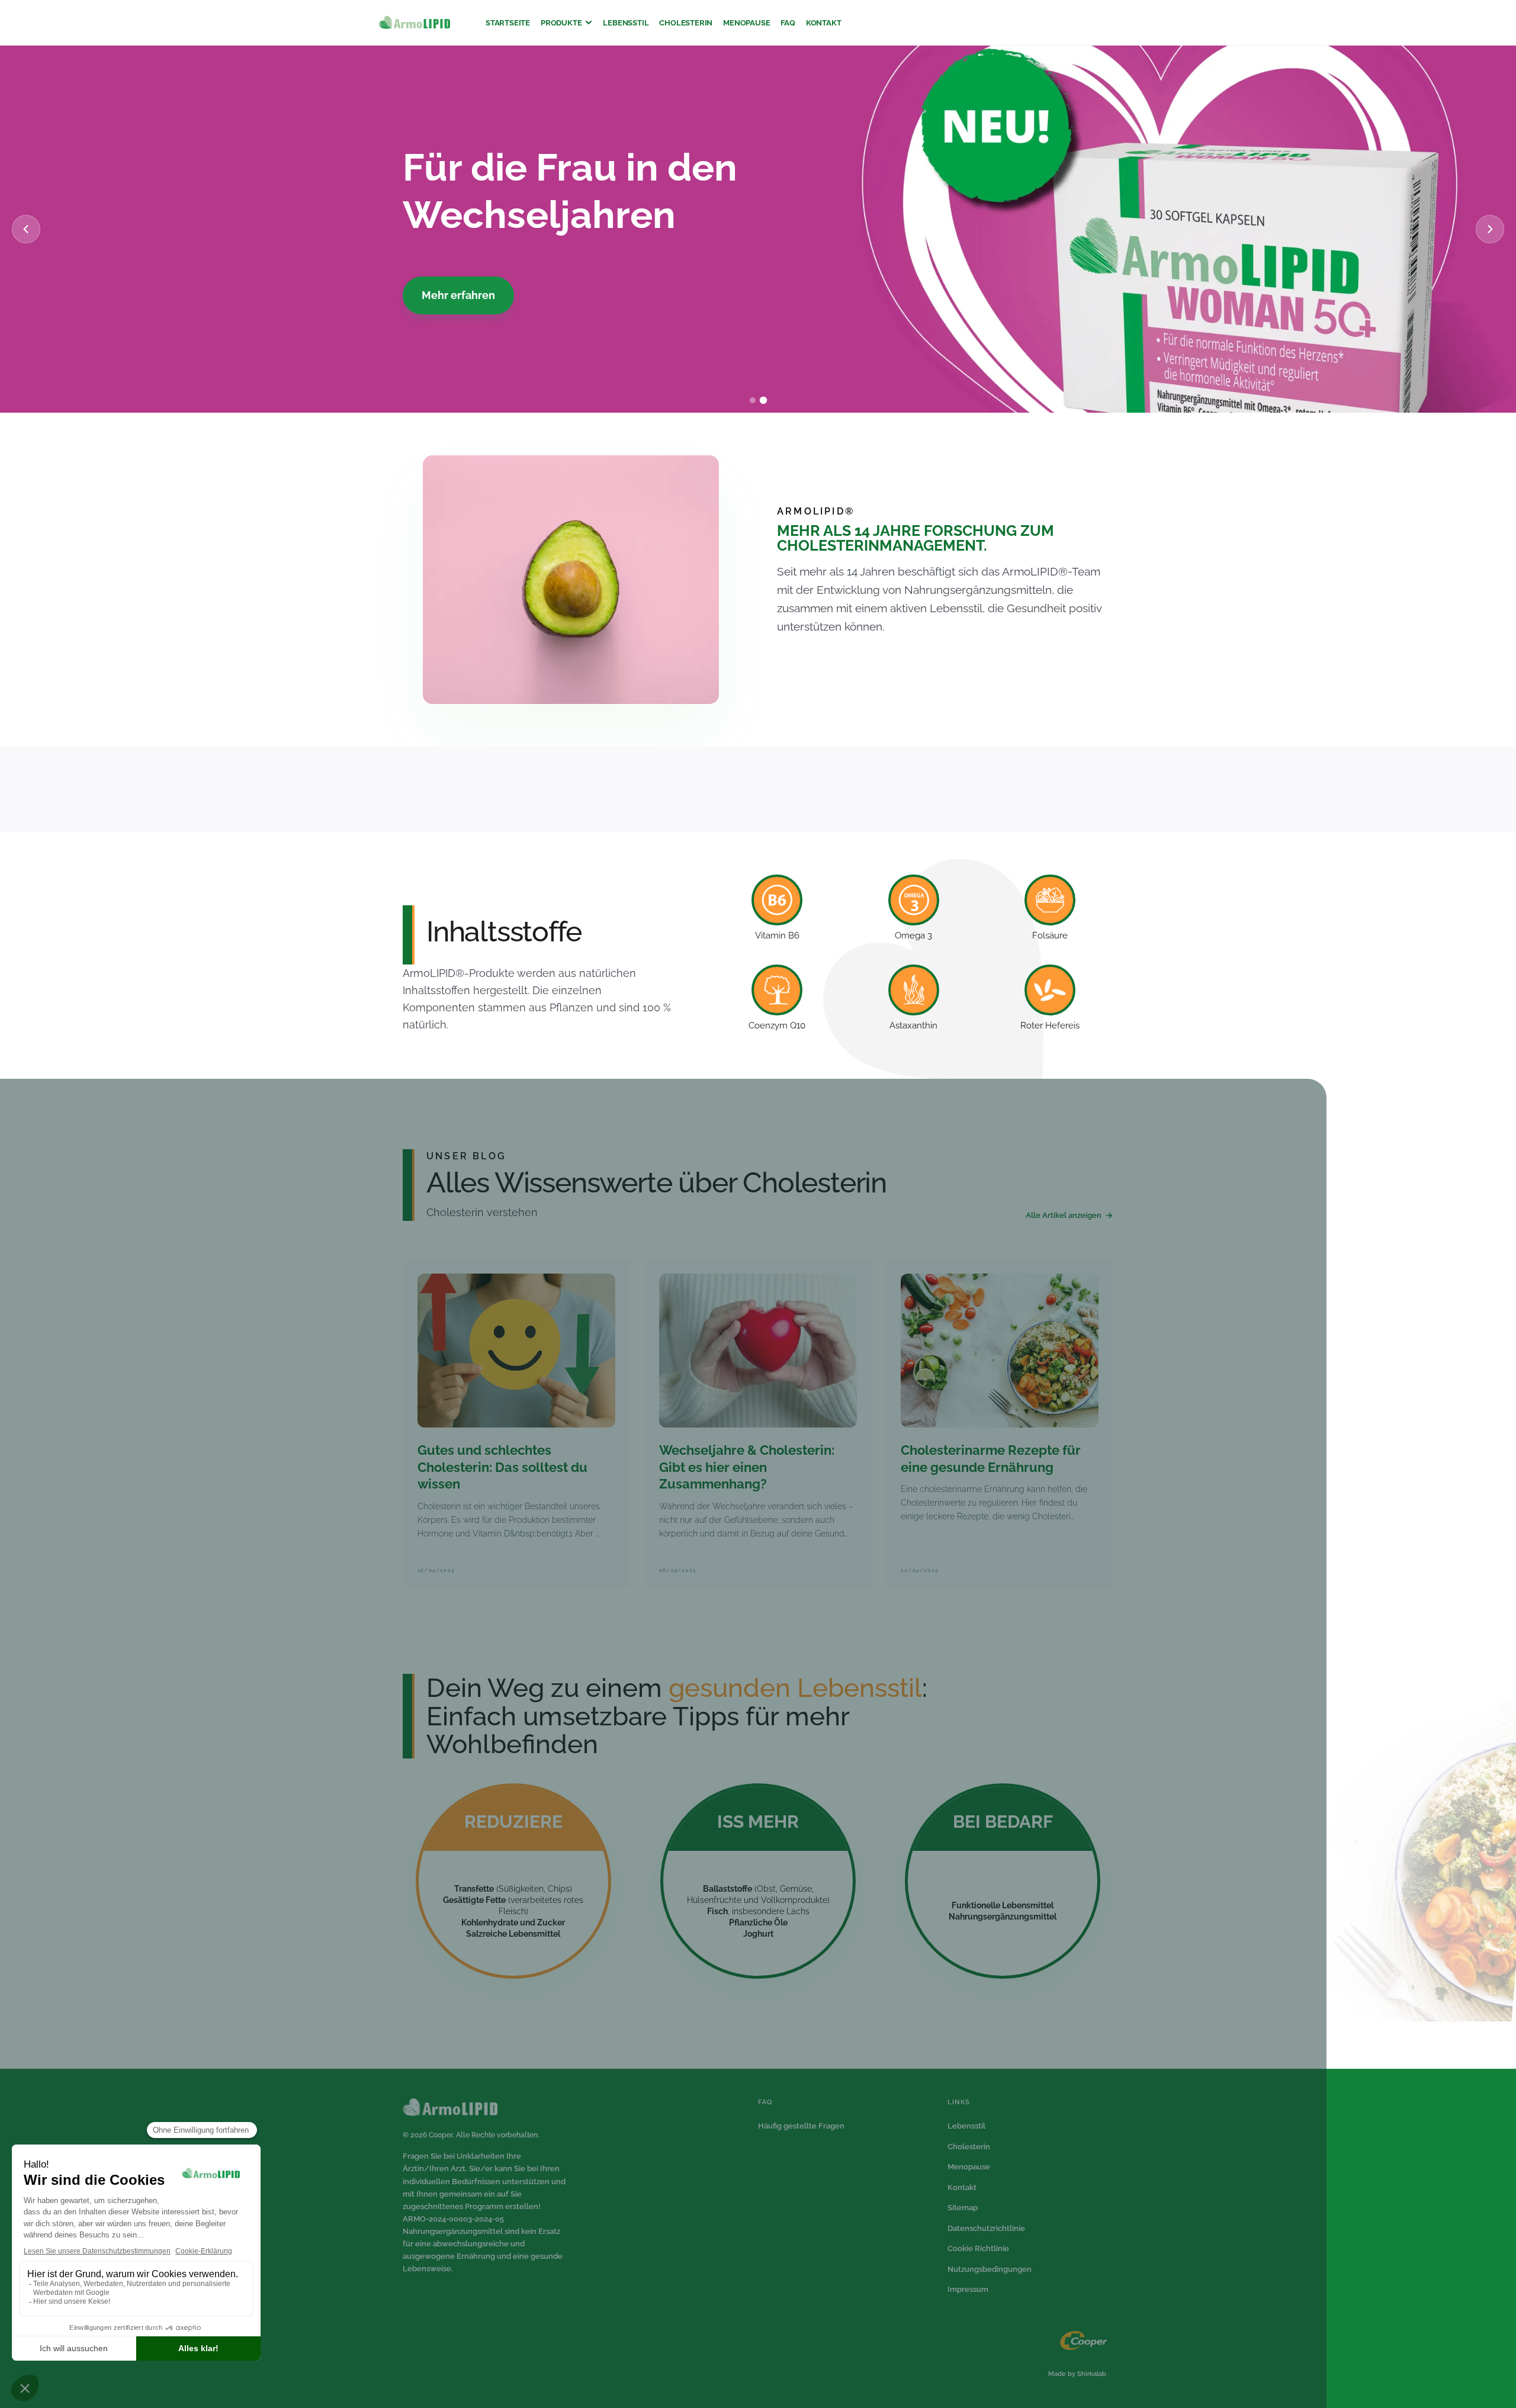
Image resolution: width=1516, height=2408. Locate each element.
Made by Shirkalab (1077, 2374)
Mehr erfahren (460, 295)
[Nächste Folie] (1490, 229)
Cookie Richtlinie (978, 2248)
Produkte (561, 23)
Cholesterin (686, 23)
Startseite (508, 23)
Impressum (968, 2289)
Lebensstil (626, 23)
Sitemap (963, 2208)
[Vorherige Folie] (26, 229)
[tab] (753, 401)
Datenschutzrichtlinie (986, 2228)
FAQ (788, 23)
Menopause (746, 23)
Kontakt (824, 23)
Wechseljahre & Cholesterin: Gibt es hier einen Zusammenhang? (747, 1467)
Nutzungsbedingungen (990, 2269)
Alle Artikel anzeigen (1064, 1215)
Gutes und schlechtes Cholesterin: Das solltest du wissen (502, 1467)
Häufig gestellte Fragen (801, 2126)
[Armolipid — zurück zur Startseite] (415, 23)
